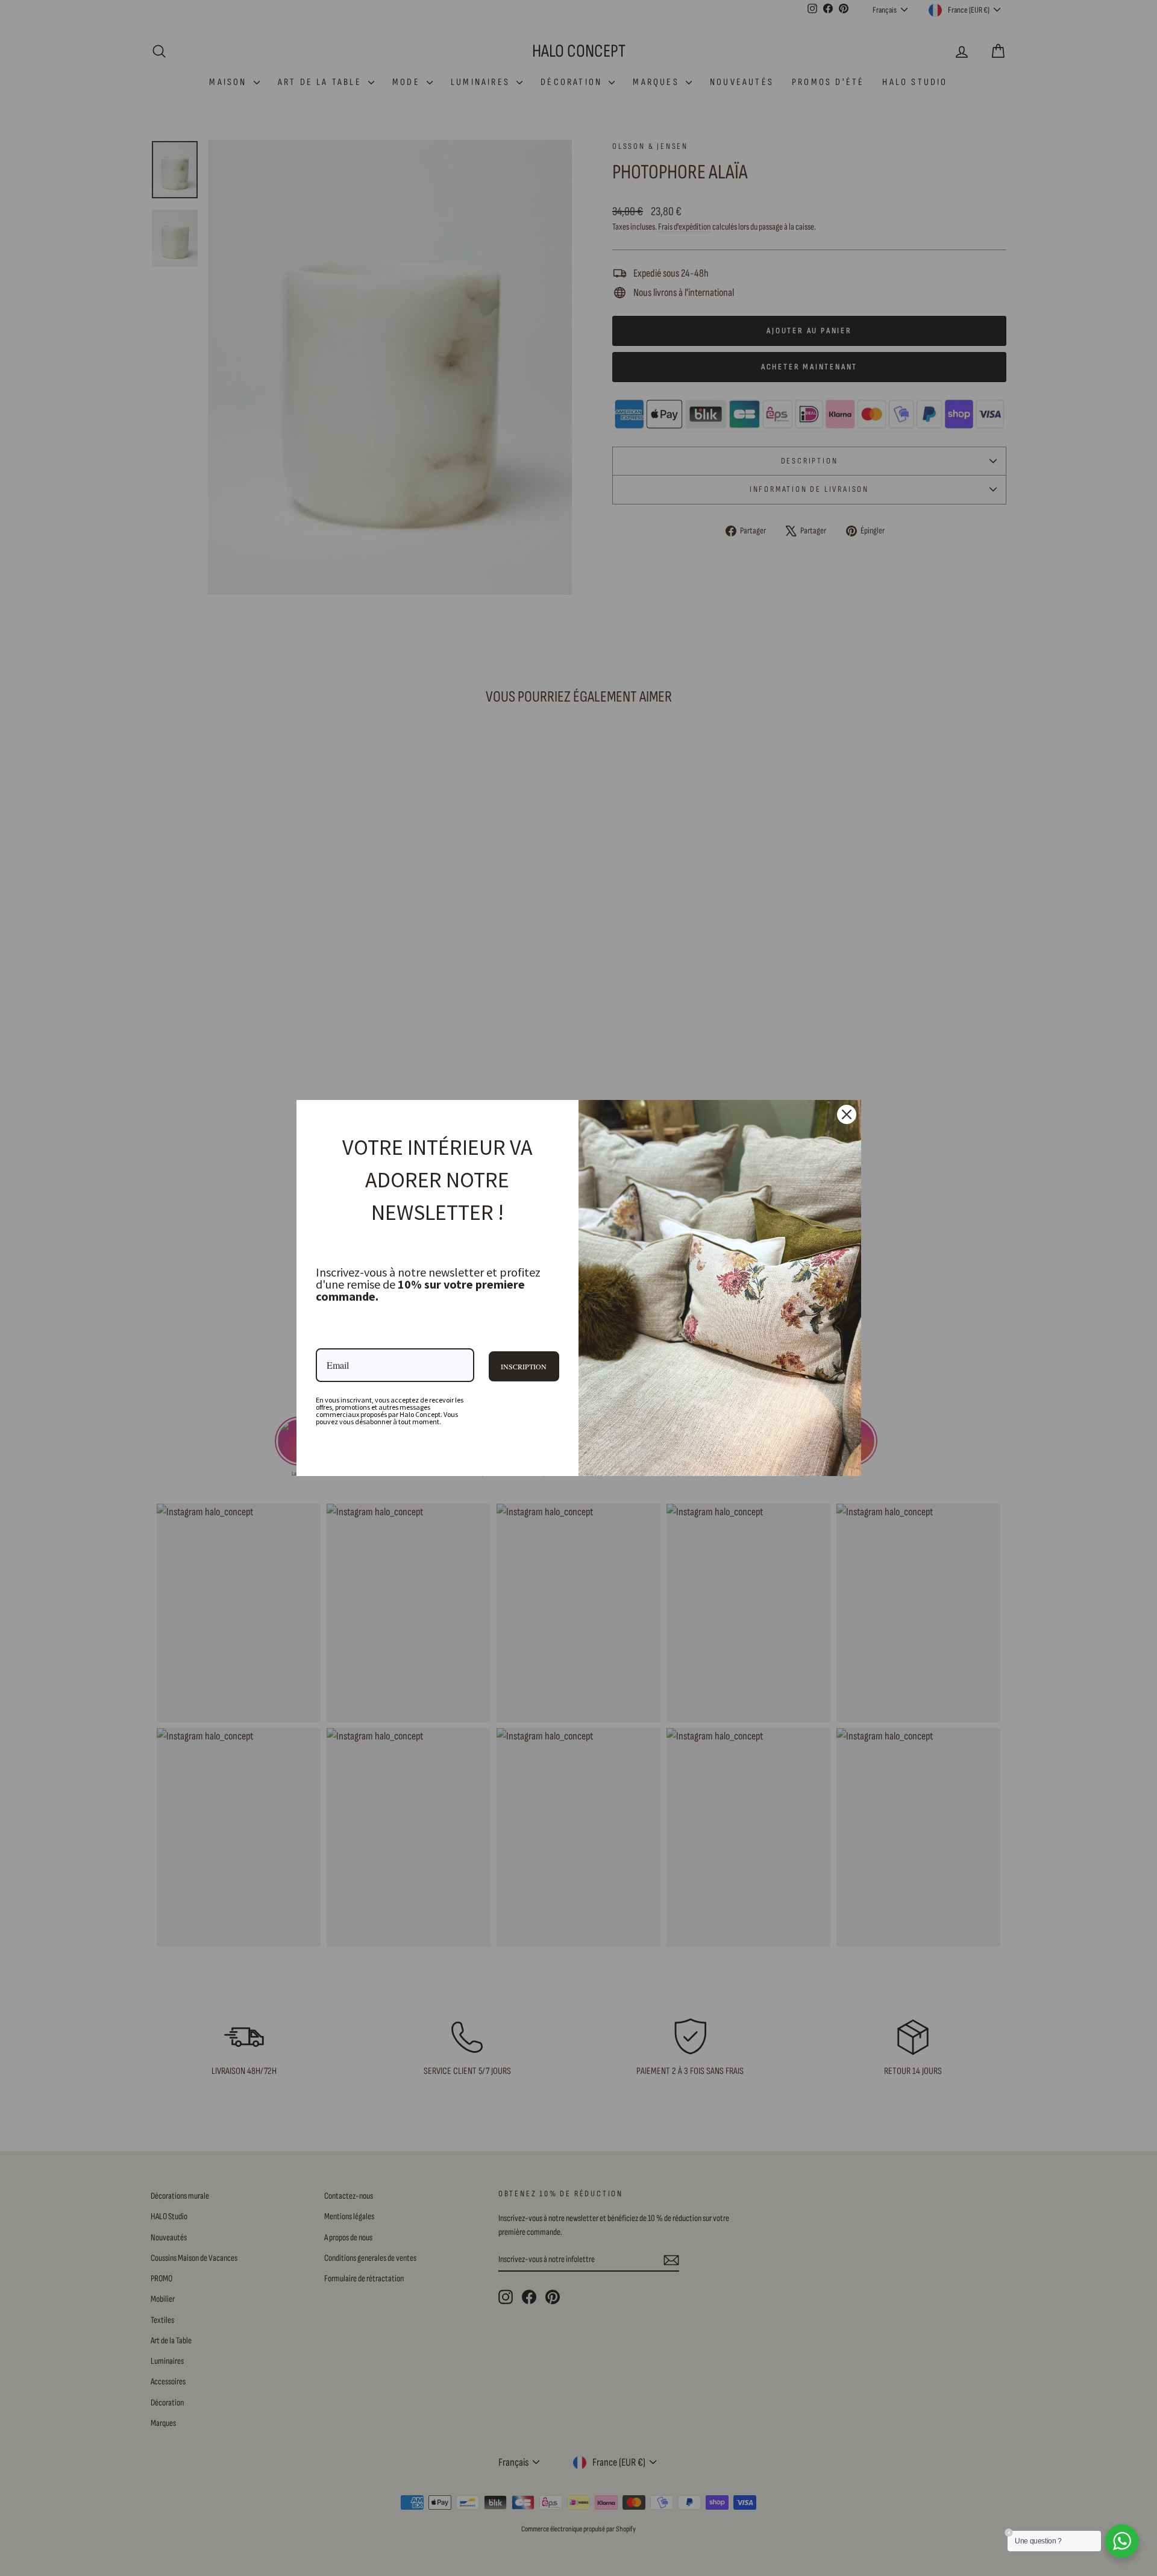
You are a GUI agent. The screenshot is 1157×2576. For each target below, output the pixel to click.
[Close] (847, 1114)
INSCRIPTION (524, 1366)
